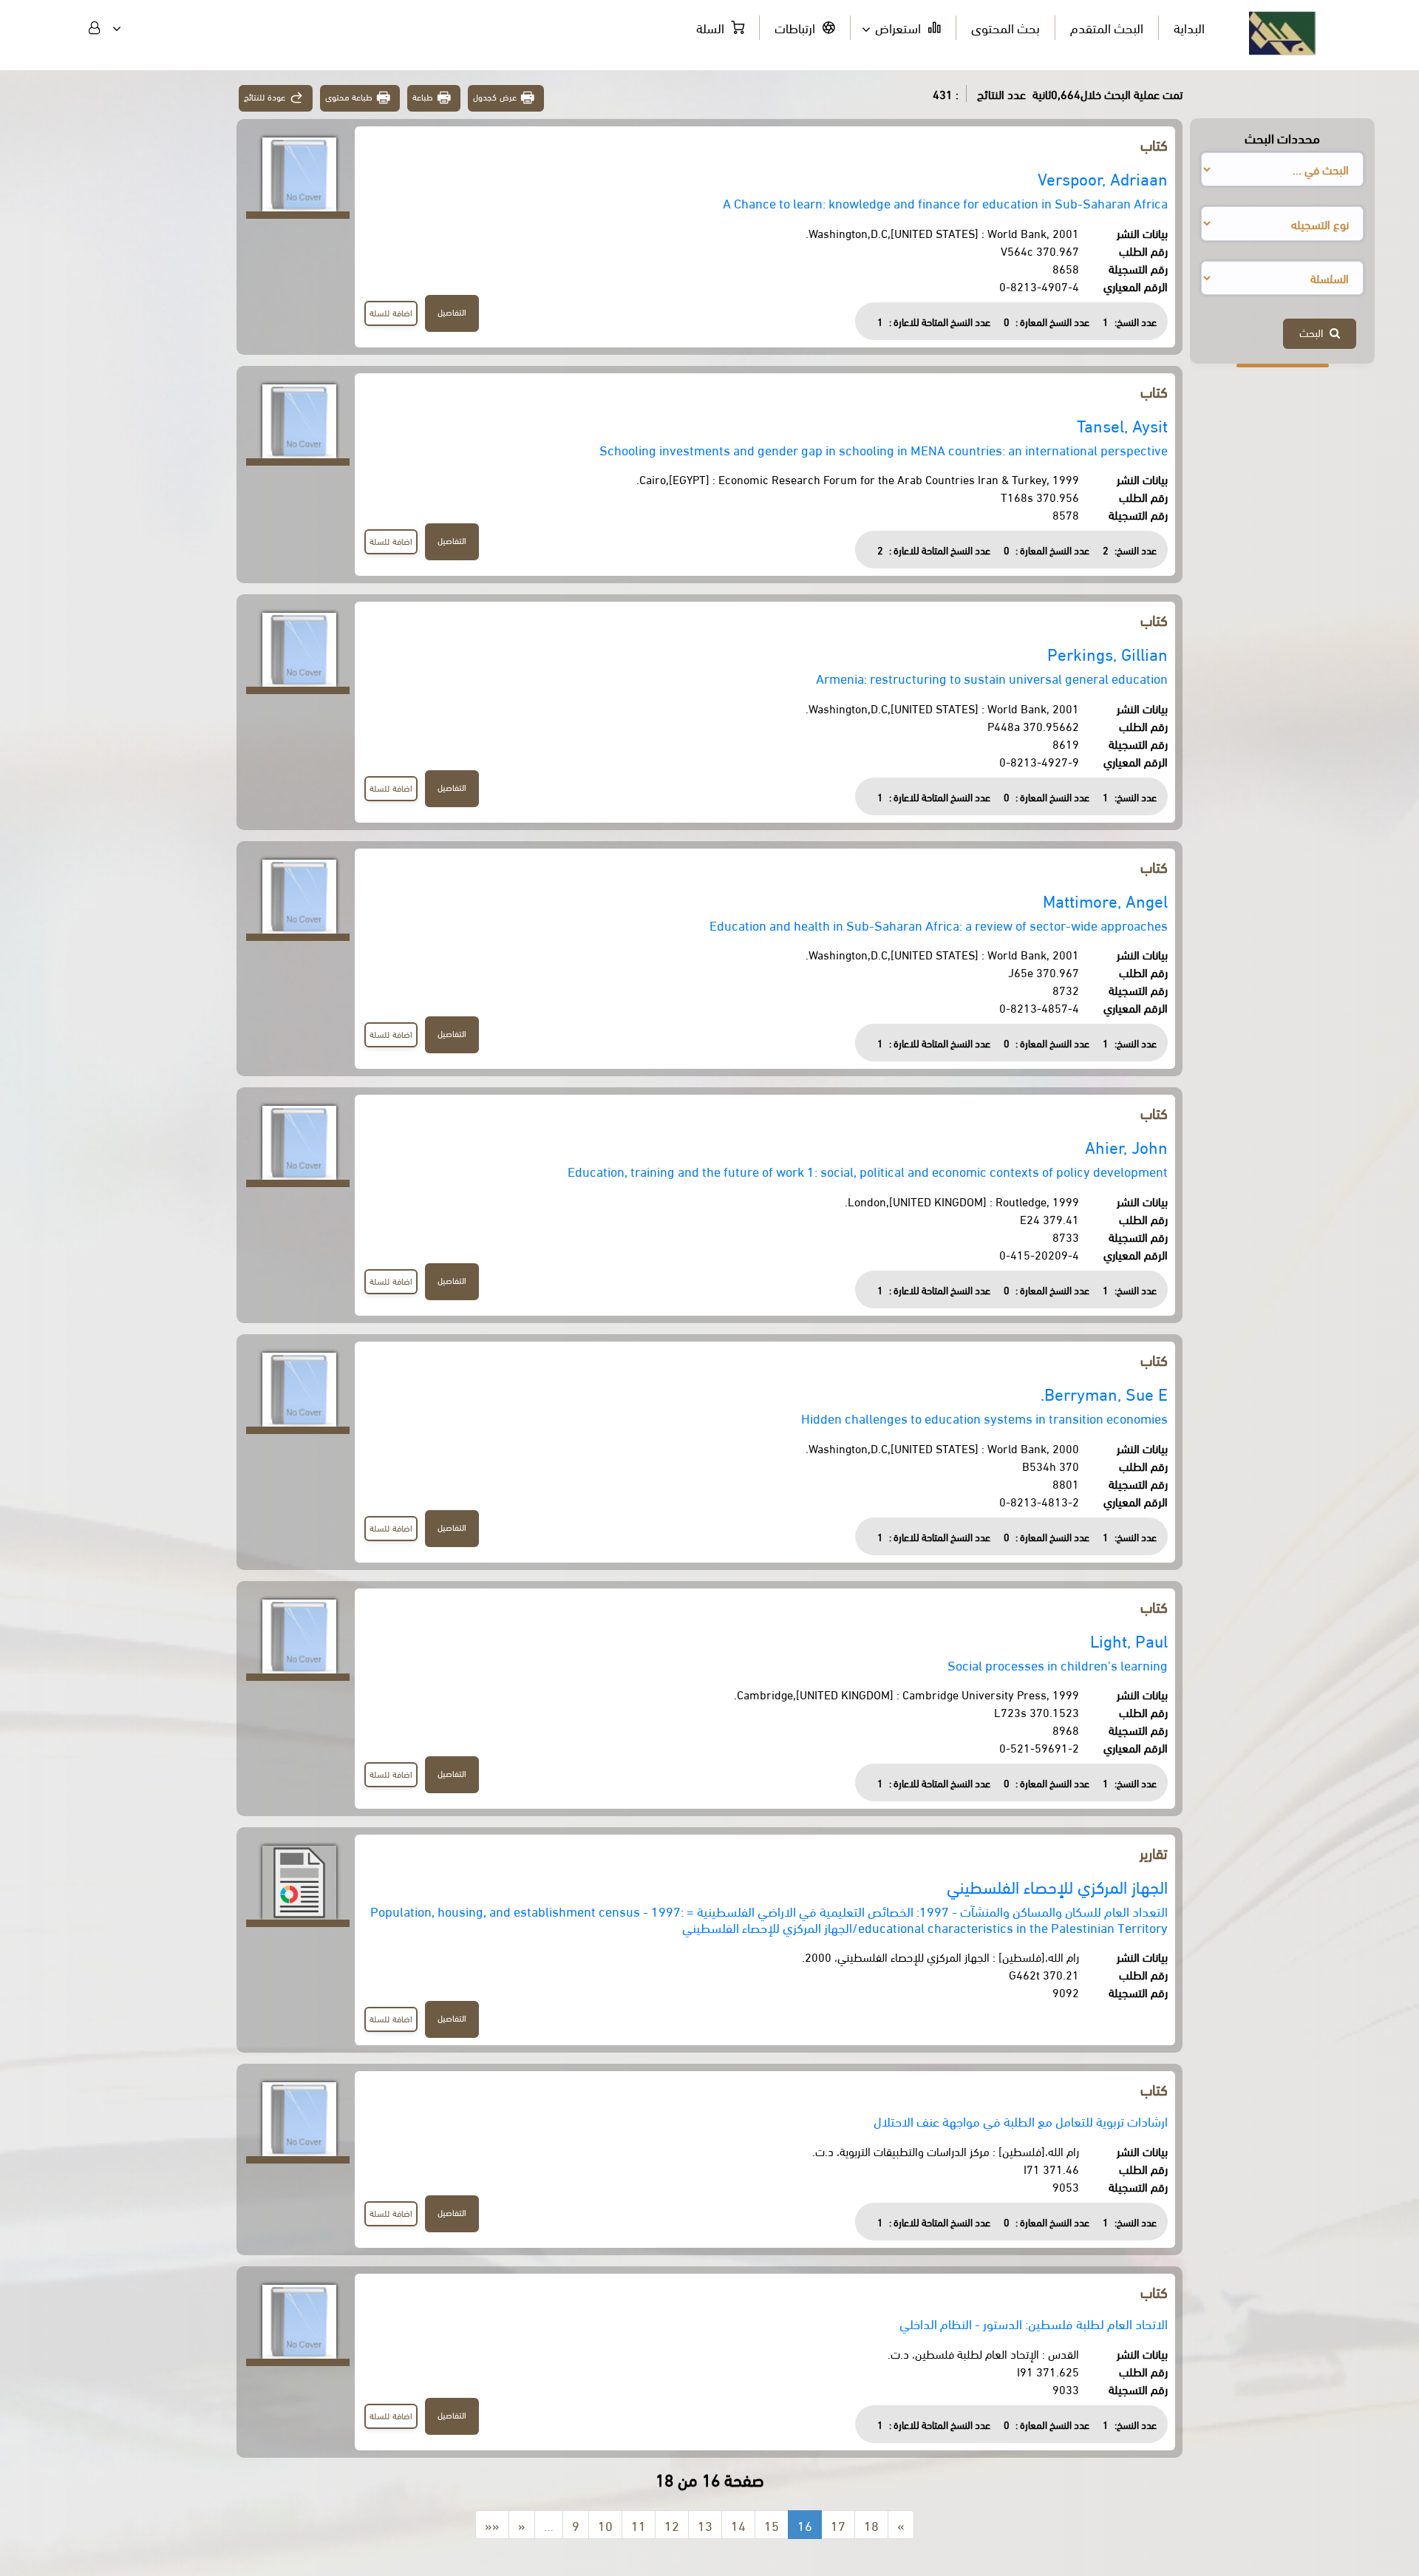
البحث (1314, 332)
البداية (1189, 27)
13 (705, 2525)
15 (772, 2525)
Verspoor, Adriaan (1103, 178)
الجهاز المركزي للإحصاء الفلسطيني (1057, 1886)
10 (605, 2525)
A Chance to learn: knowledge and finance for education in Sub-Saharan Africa (945, 202)
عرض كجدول (495, 96)
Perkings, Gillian (1107, 653)
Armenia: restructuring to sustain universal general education (992, 677)
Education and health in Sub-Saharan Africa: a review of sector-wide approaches (939, 924)
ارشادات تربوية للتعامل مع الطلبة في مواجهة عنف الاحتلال (1021, 2120)
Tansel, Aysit (1122, 425)
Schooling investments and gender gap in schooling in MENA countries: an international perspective (884, 449)
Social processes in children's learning (1058, 1664)
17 (838, 2525)
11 (639, 2525)
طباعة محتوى (349, 96)
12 (672, 2525)
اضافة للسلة (391, 312)
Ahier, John (1126, 1146)
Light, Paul (1129, 1640)
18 (871, 2525)
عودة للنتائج (265, 96)
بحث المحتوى (1005, 27)
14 (738, 2525)
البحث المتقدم (1107, 27)
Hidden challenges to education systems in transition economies (984, 1417)
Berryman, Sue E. (1104, 1393)
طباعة (423, 96)
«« (492, 2525)
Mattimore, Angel (1105, 900)
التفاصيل (452, 312)
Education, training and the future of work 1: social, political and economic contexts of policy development (868, 1170)
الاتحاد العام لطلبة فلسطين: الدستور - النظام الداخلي (1034, 2323)
